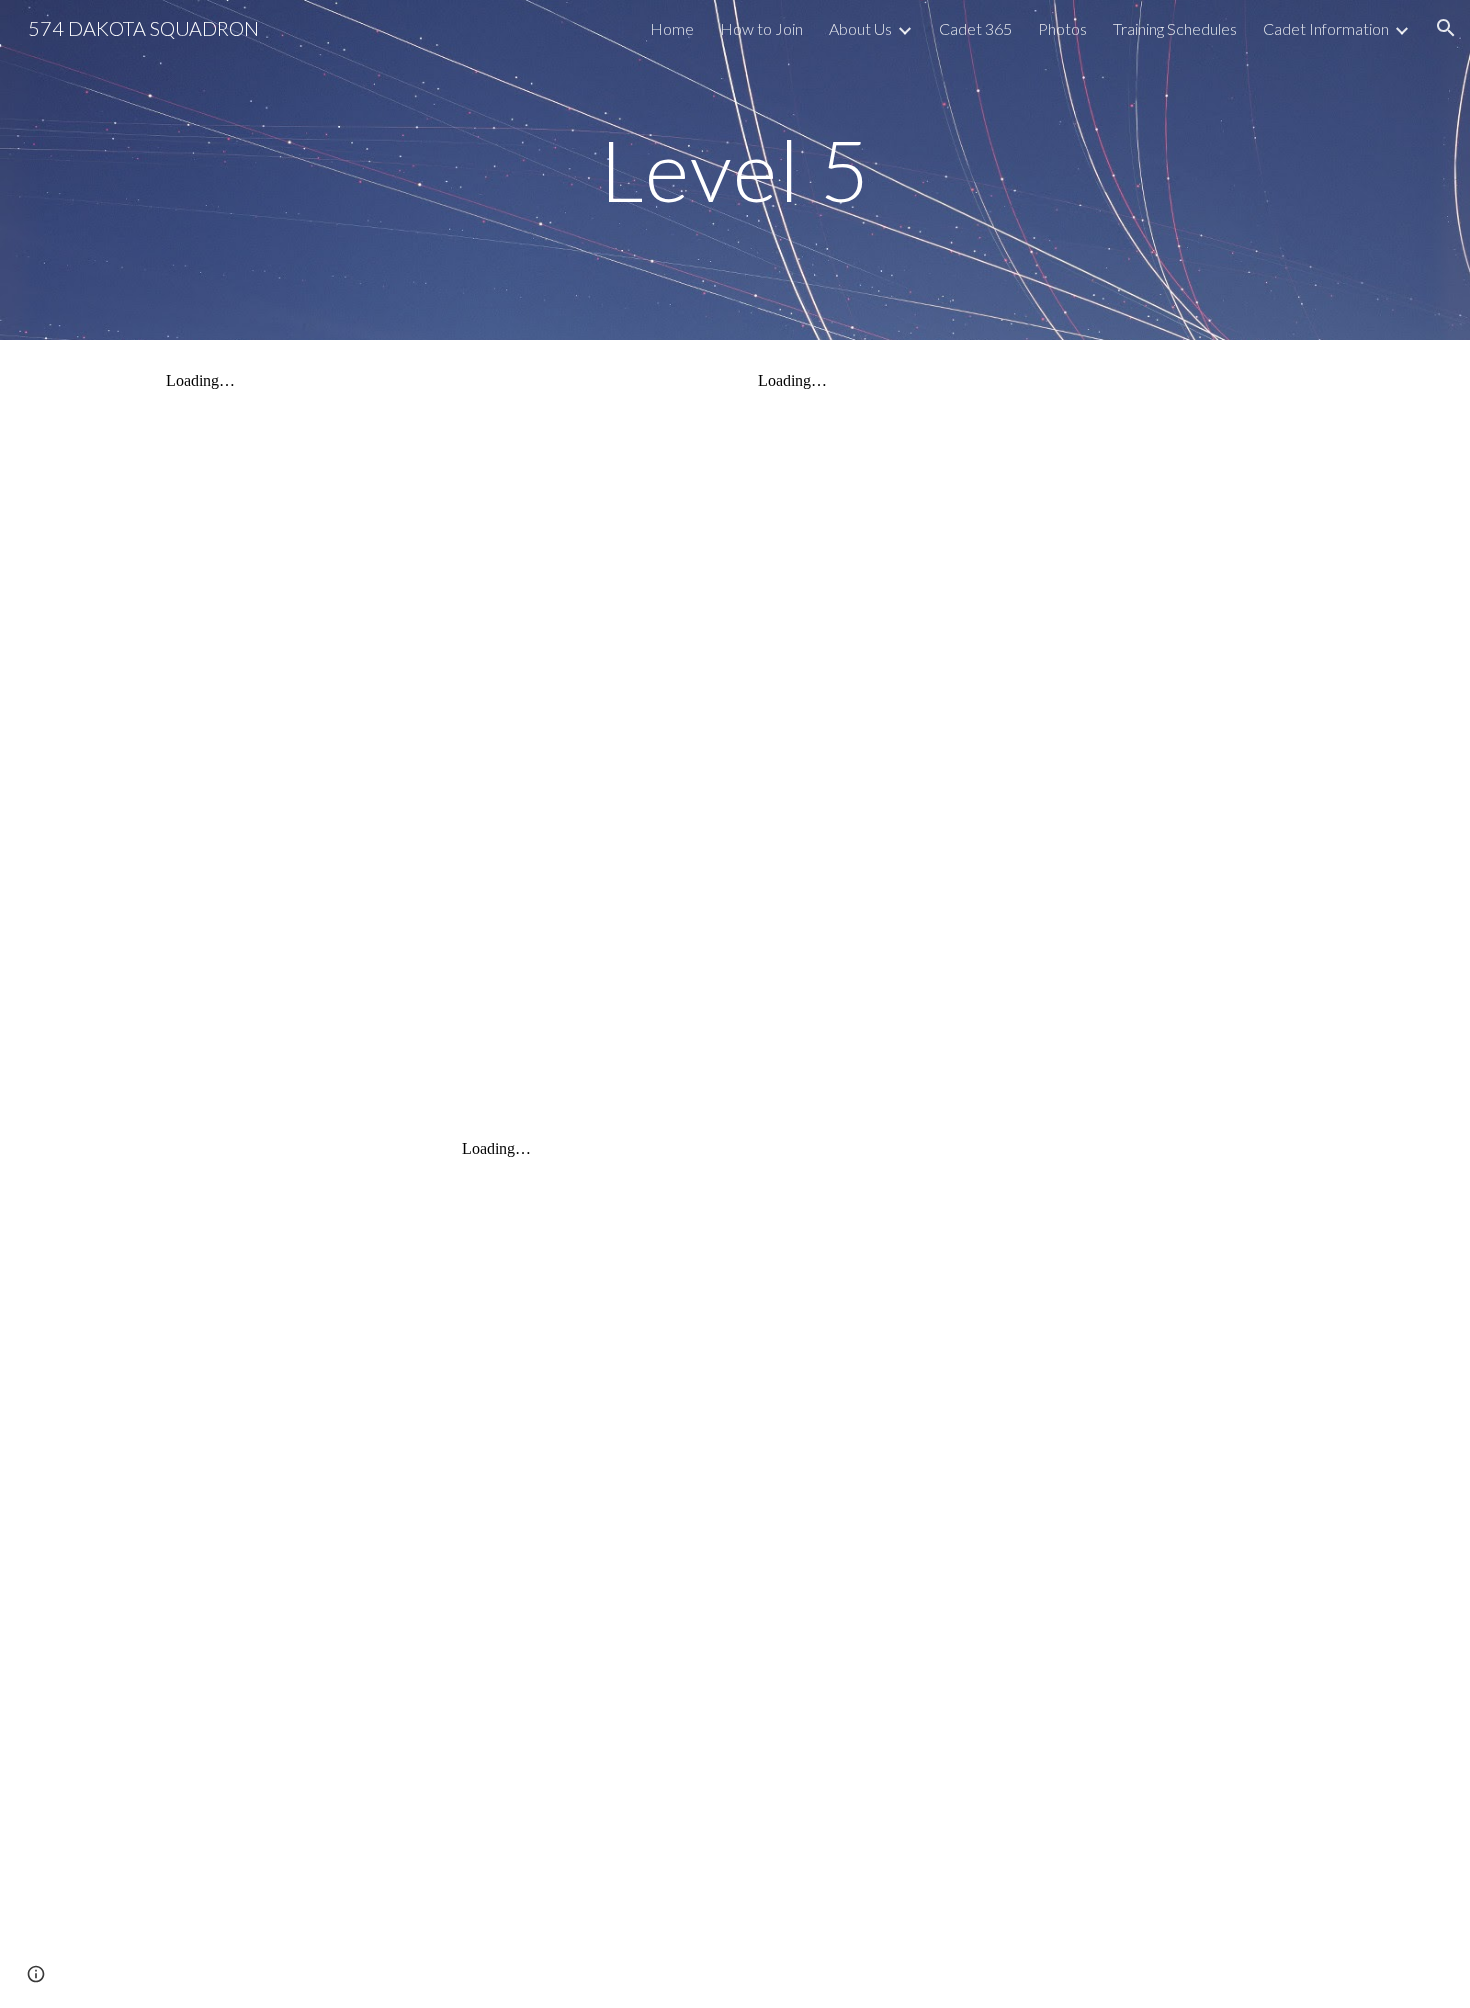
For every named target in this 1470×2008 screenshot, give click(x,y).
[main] (735, 169)
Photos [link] (1062, 28)
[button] (1446, 28)
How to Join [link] (761, 28)
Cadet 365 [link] (975, 28)
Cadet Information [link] (1326, 28)
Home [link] (672, 28)
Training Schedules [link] (1175, 28)
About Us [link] (860, 28)
